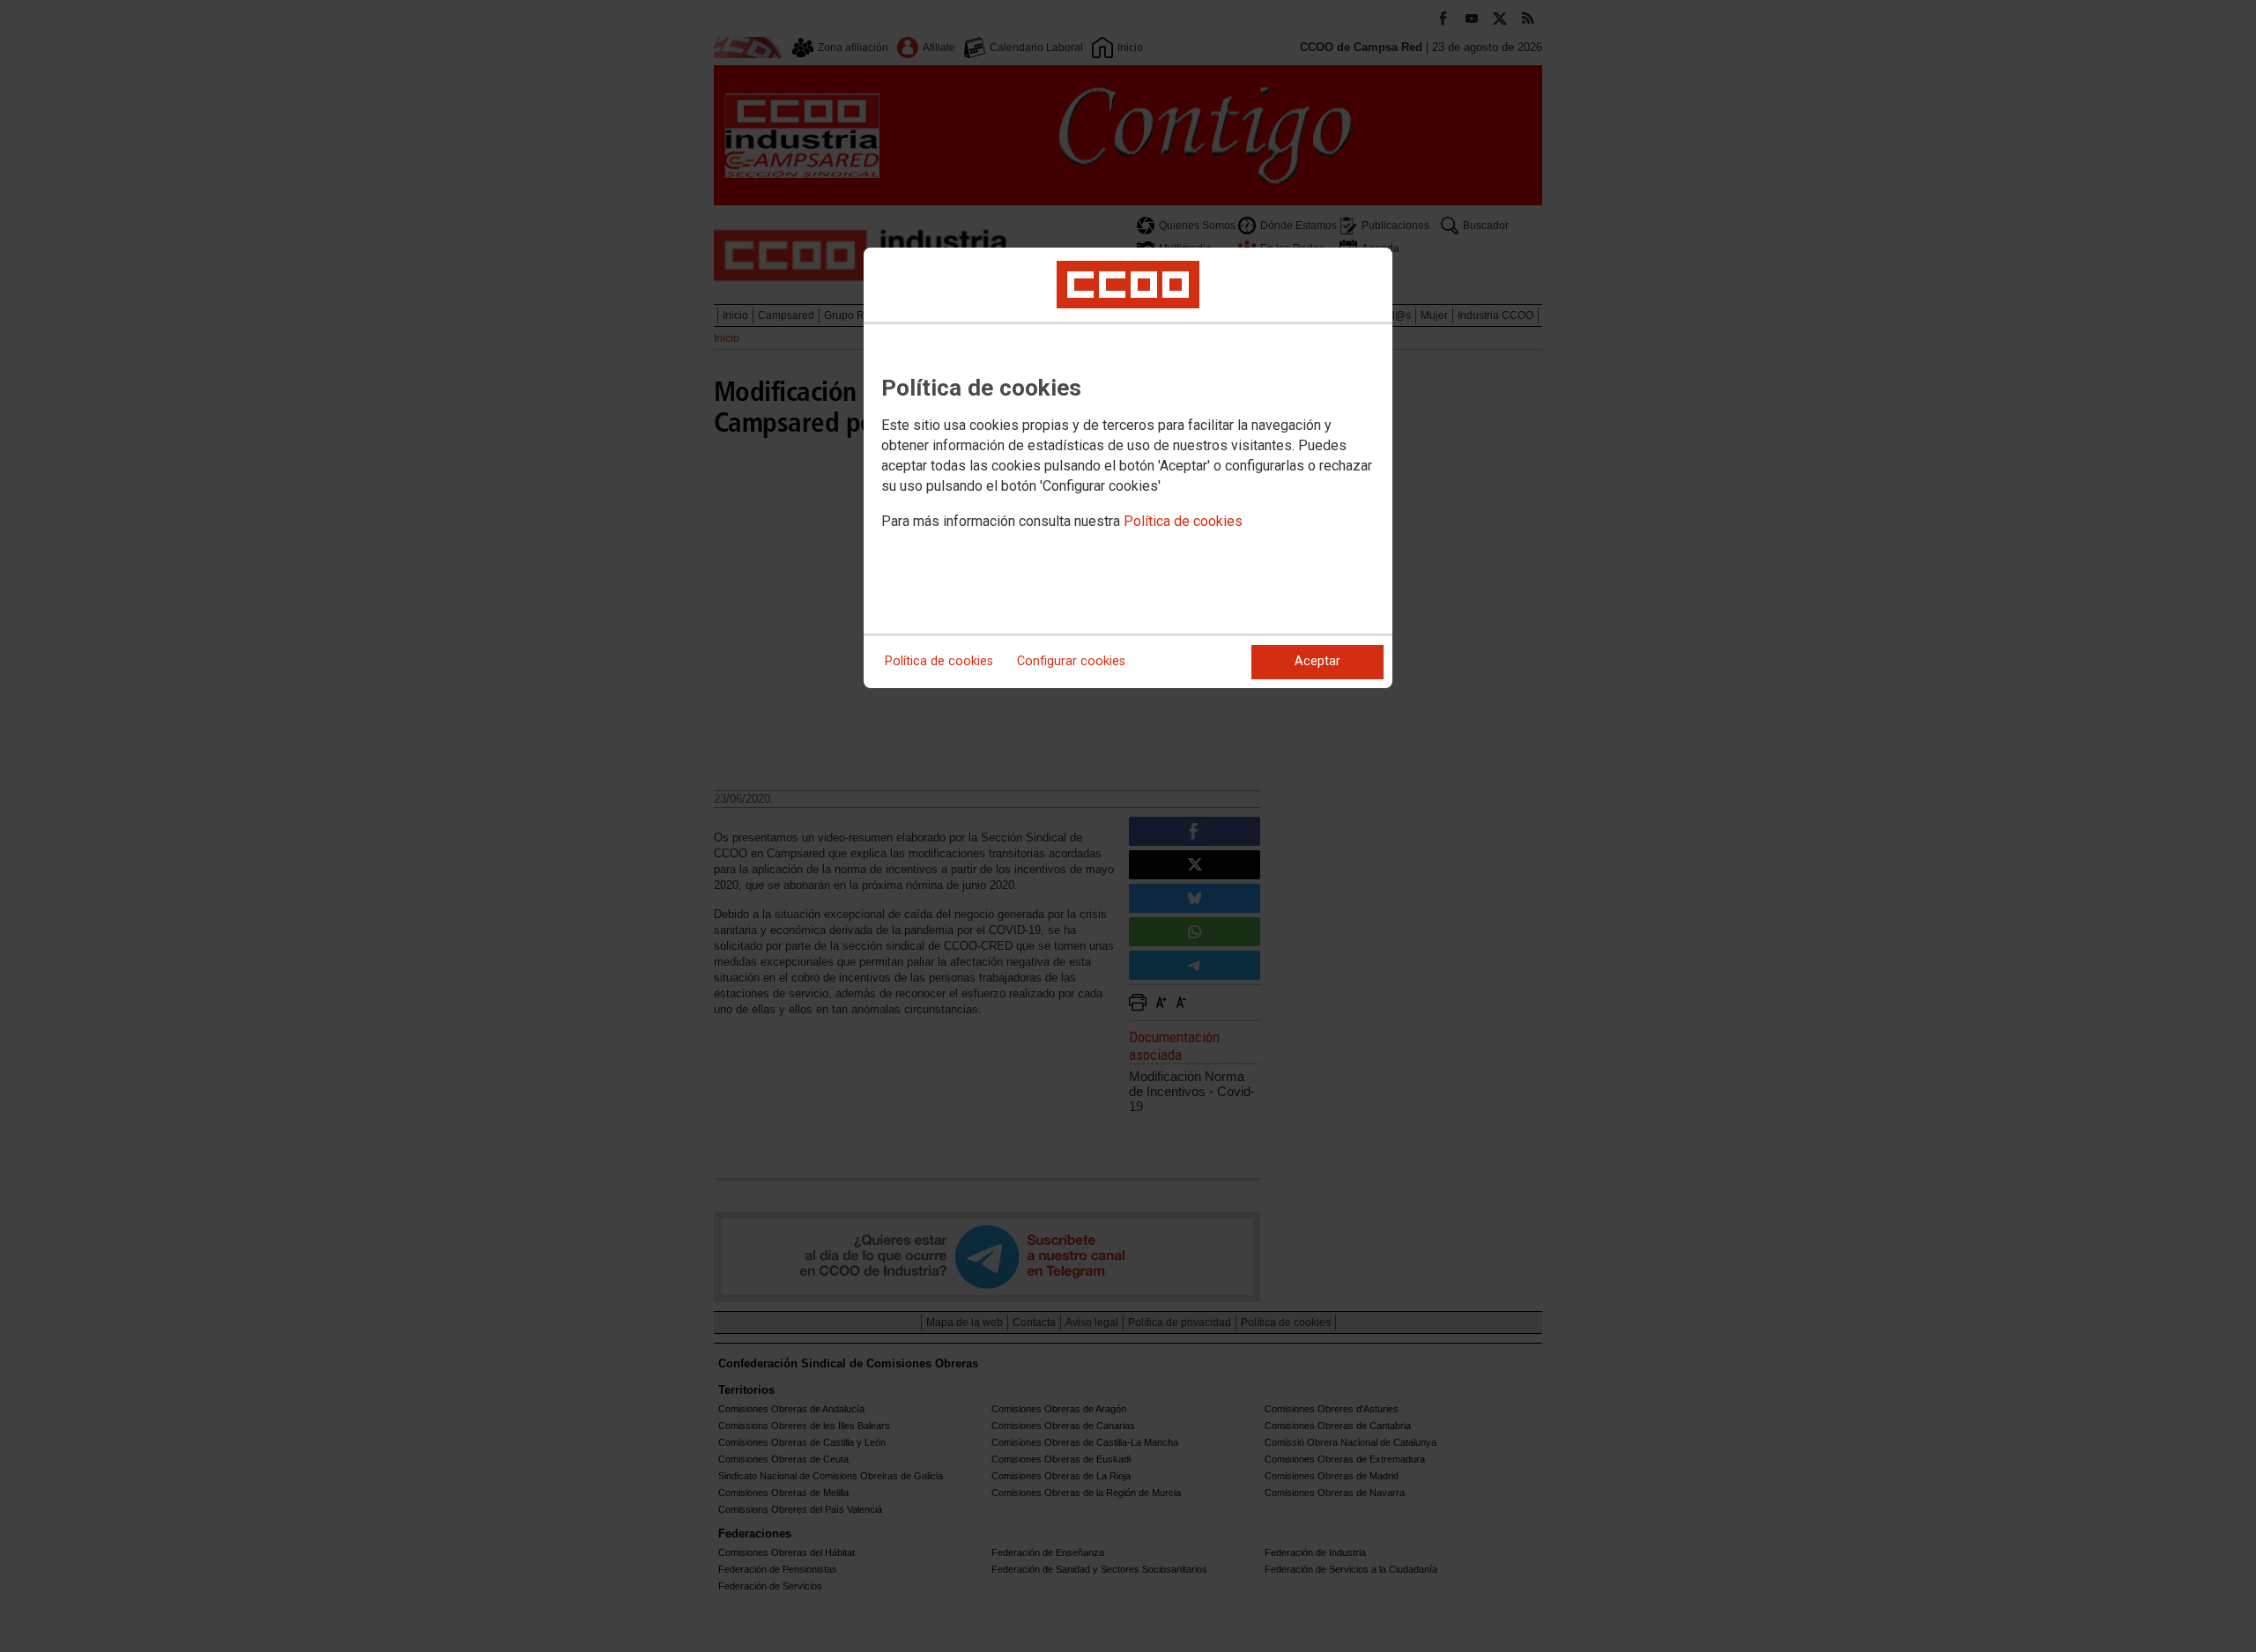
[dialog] (1128, 468)
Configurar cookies (1071, 661)
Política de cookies (1183, 521)
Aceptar (1317, 661)
